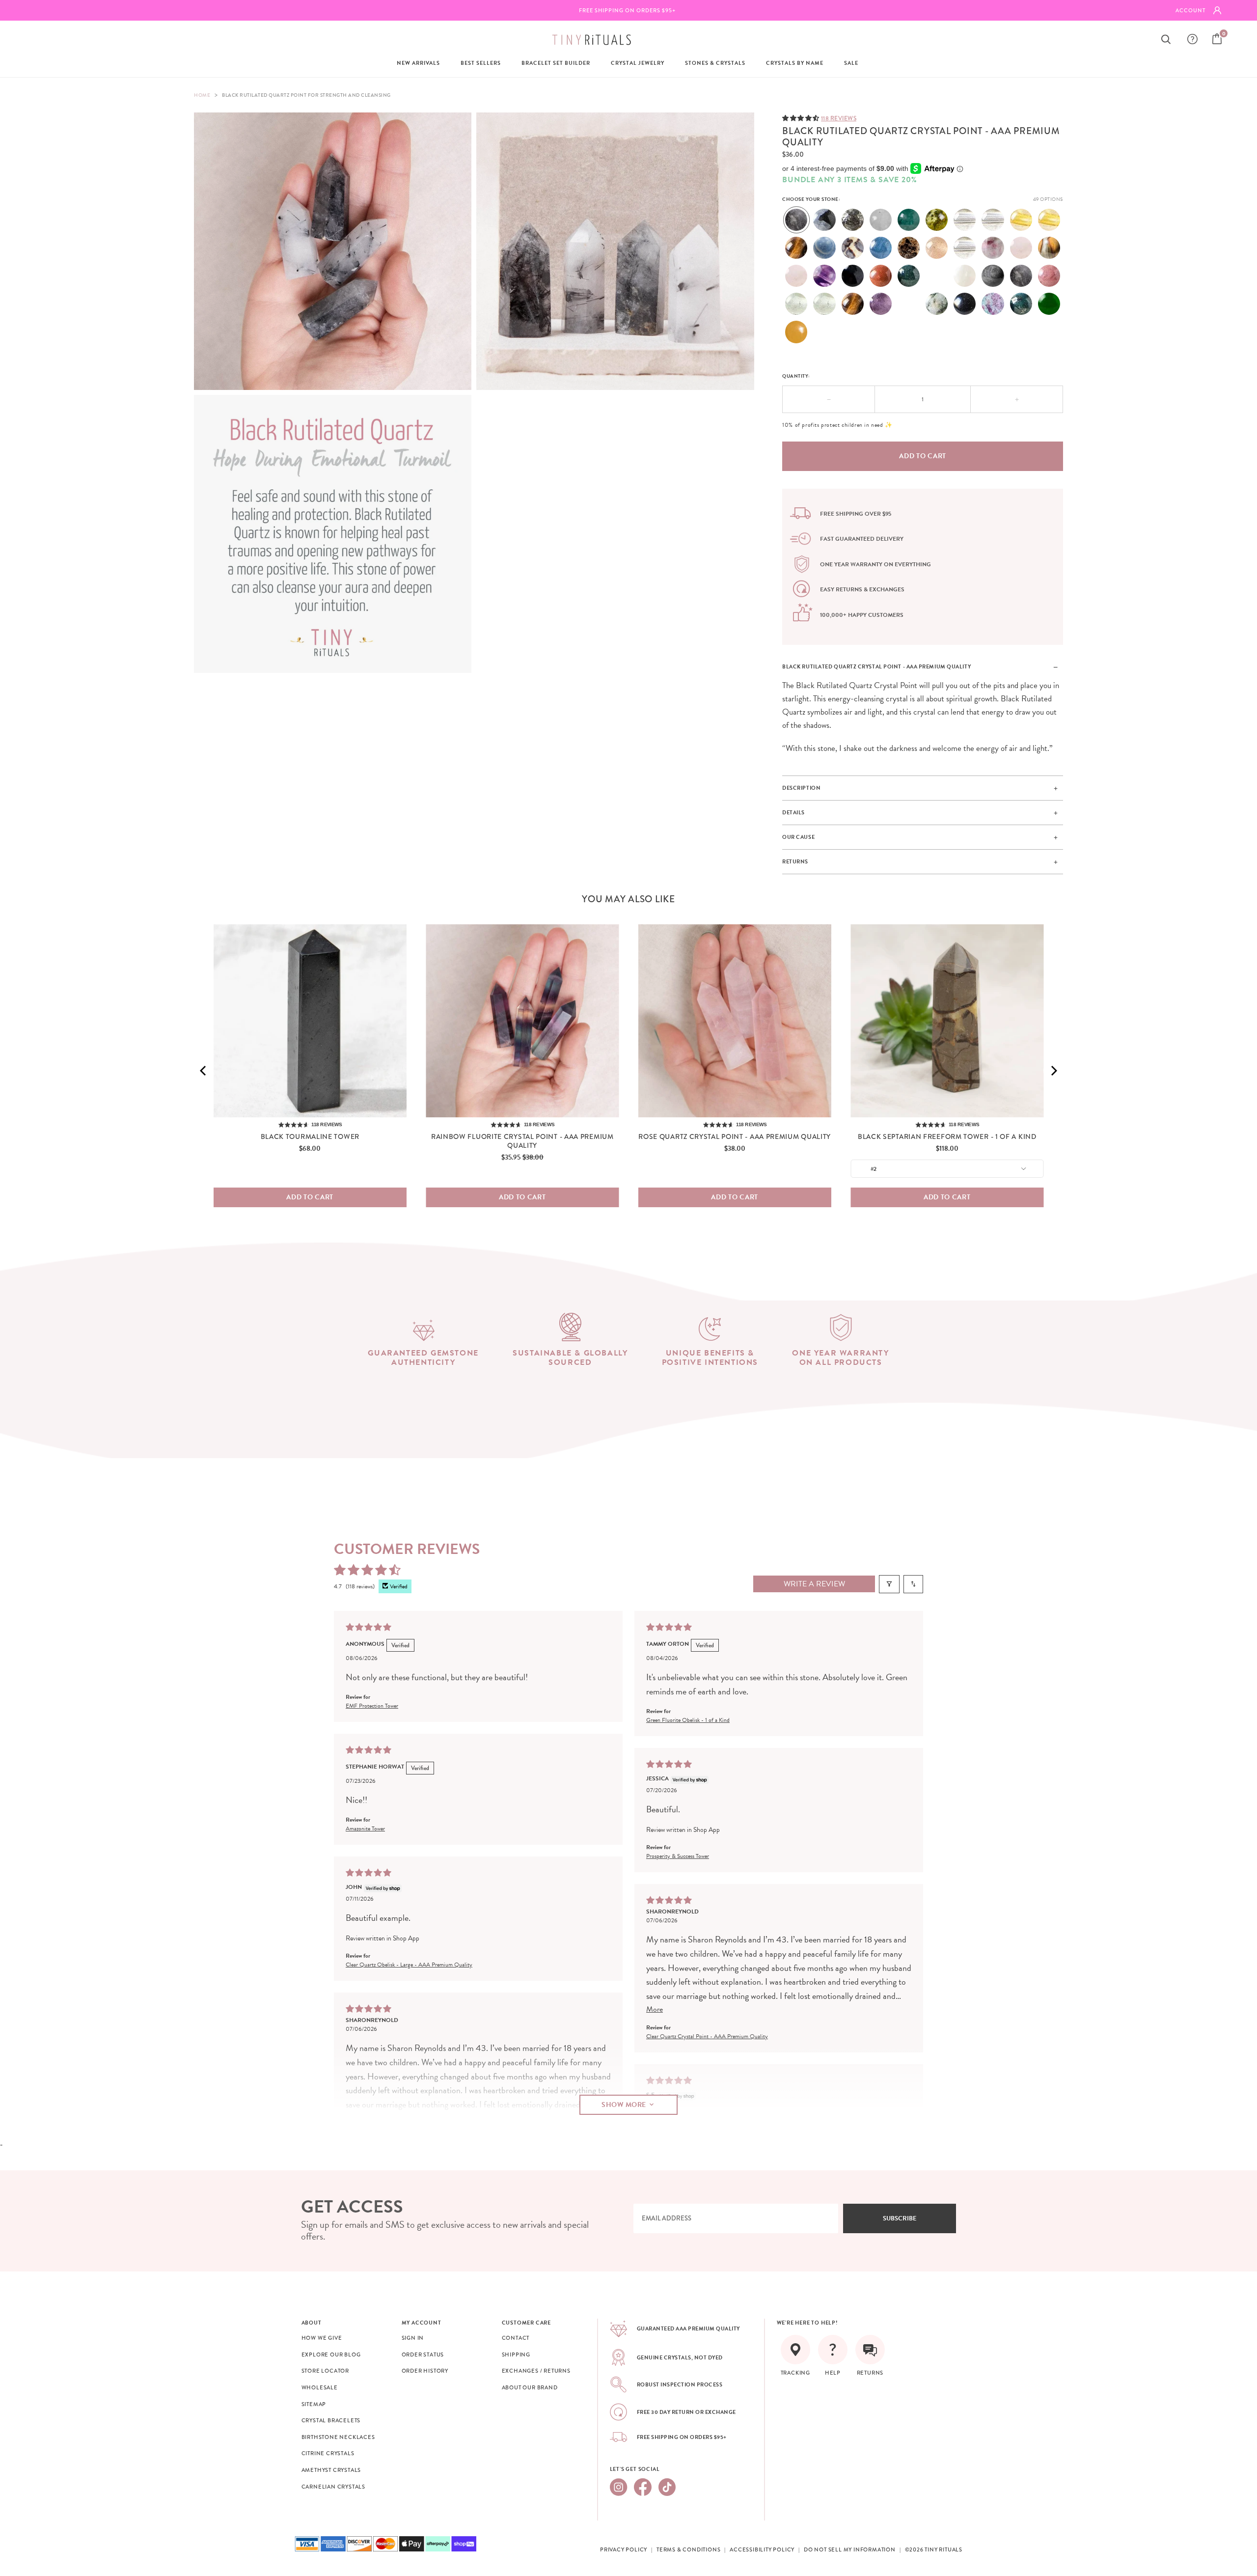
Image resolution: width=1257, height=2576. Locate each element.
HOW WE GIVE (322, 2338)
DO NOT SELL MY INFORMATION (850, 2549)
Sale (851, 63)
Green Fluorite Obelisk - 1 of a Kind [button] (688, 1719)
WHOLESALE (320, 2387)
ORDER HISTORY (425, 2371)
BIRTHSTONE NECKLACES (338, 2437)
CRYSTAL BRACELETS (331, 2420)
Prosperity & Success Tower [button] (678, 1856)
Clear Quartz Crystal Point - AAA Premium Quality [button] (707, 2036)
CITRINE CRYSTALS (328, 2453)
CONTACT (516, 2338)
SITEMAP (314, 2404)
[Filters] (889, 1584)
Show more (624, 2104)
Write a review (814, 1584)
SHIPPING (516, 2354)
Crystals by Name (795, 63)
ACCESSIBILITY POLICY (762, 2549)
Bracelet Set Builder (556, 63)
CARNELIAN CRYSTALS (333, 2487)
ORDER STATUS (423, 2354)
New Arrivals (418, 63)
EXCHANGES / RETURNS (536, 2371)
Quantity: (796, 376)
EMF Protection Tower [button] (372, 1705)
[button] (802, 118)
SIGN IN (413, 2338)
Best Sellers (481, 63)
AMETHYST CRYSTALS (331, 2470)
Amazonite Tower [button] (365, 1828)
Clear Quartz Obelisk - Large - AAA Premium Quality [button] (409, 1964)
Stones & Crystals (715, 63)
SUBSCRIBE (900, 2218)
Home (202, 95)
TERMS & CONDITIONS (688, 2549)
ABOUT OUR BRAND (530, 2387)
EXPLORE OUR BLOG (331, 2354)
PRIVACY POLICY (624, 2549)
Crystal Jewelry (638, 63)
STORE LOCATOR (325, 2371)
